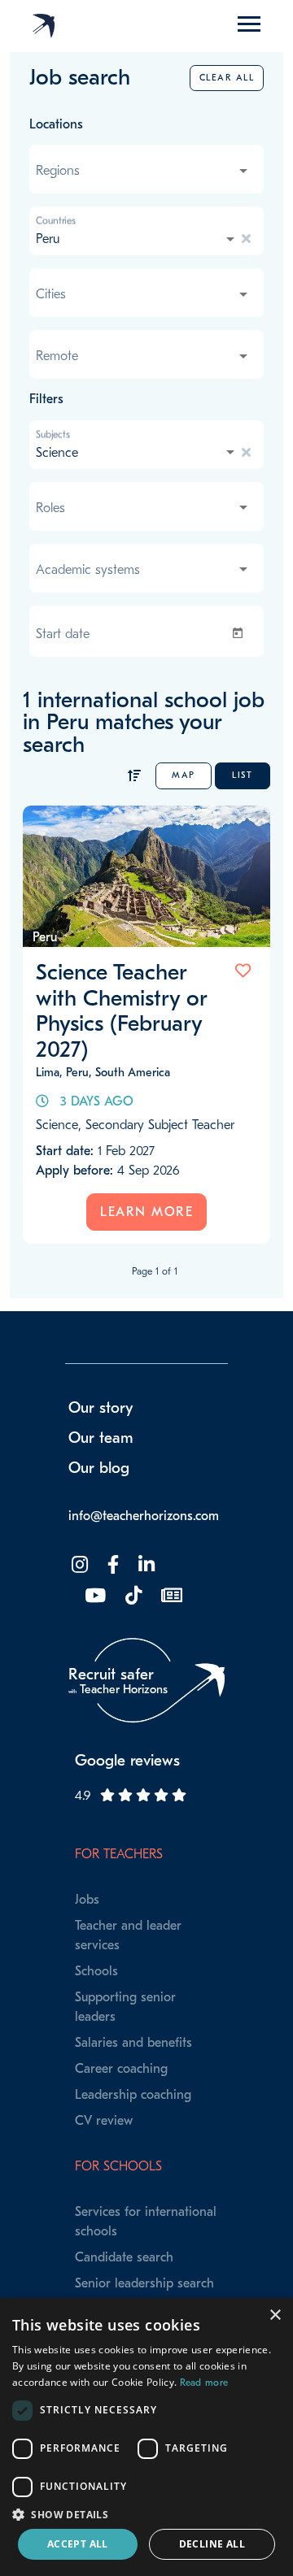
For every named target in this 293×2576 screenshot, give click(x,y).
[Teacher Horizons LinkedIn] (145, 1565)
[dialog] (146, 2437)
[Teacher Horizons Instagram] (78, 1565)
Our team (101, 1438)
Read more (204, 2383)
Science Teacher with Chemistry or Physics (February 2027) (122, 1011)
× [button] (275, 2315)
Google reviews (127, 1761)
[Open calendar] (241, 633)
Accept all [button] (78, 2544)
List (242, 775)
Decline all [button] (212, 2544)
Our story (101, 1408)
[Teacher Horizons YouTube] (94, 1596)
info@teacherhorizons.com (144, 1516)
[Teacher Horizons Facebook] (112, 1565)
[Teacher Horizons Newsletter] (170, 1596)
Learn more (146, 1212)
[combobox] (143, 171)
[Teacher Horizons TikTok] (132, 1596)
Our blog (99, 1468)
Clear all (227, 78)
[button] (146, 2514)
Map (184, 775)
